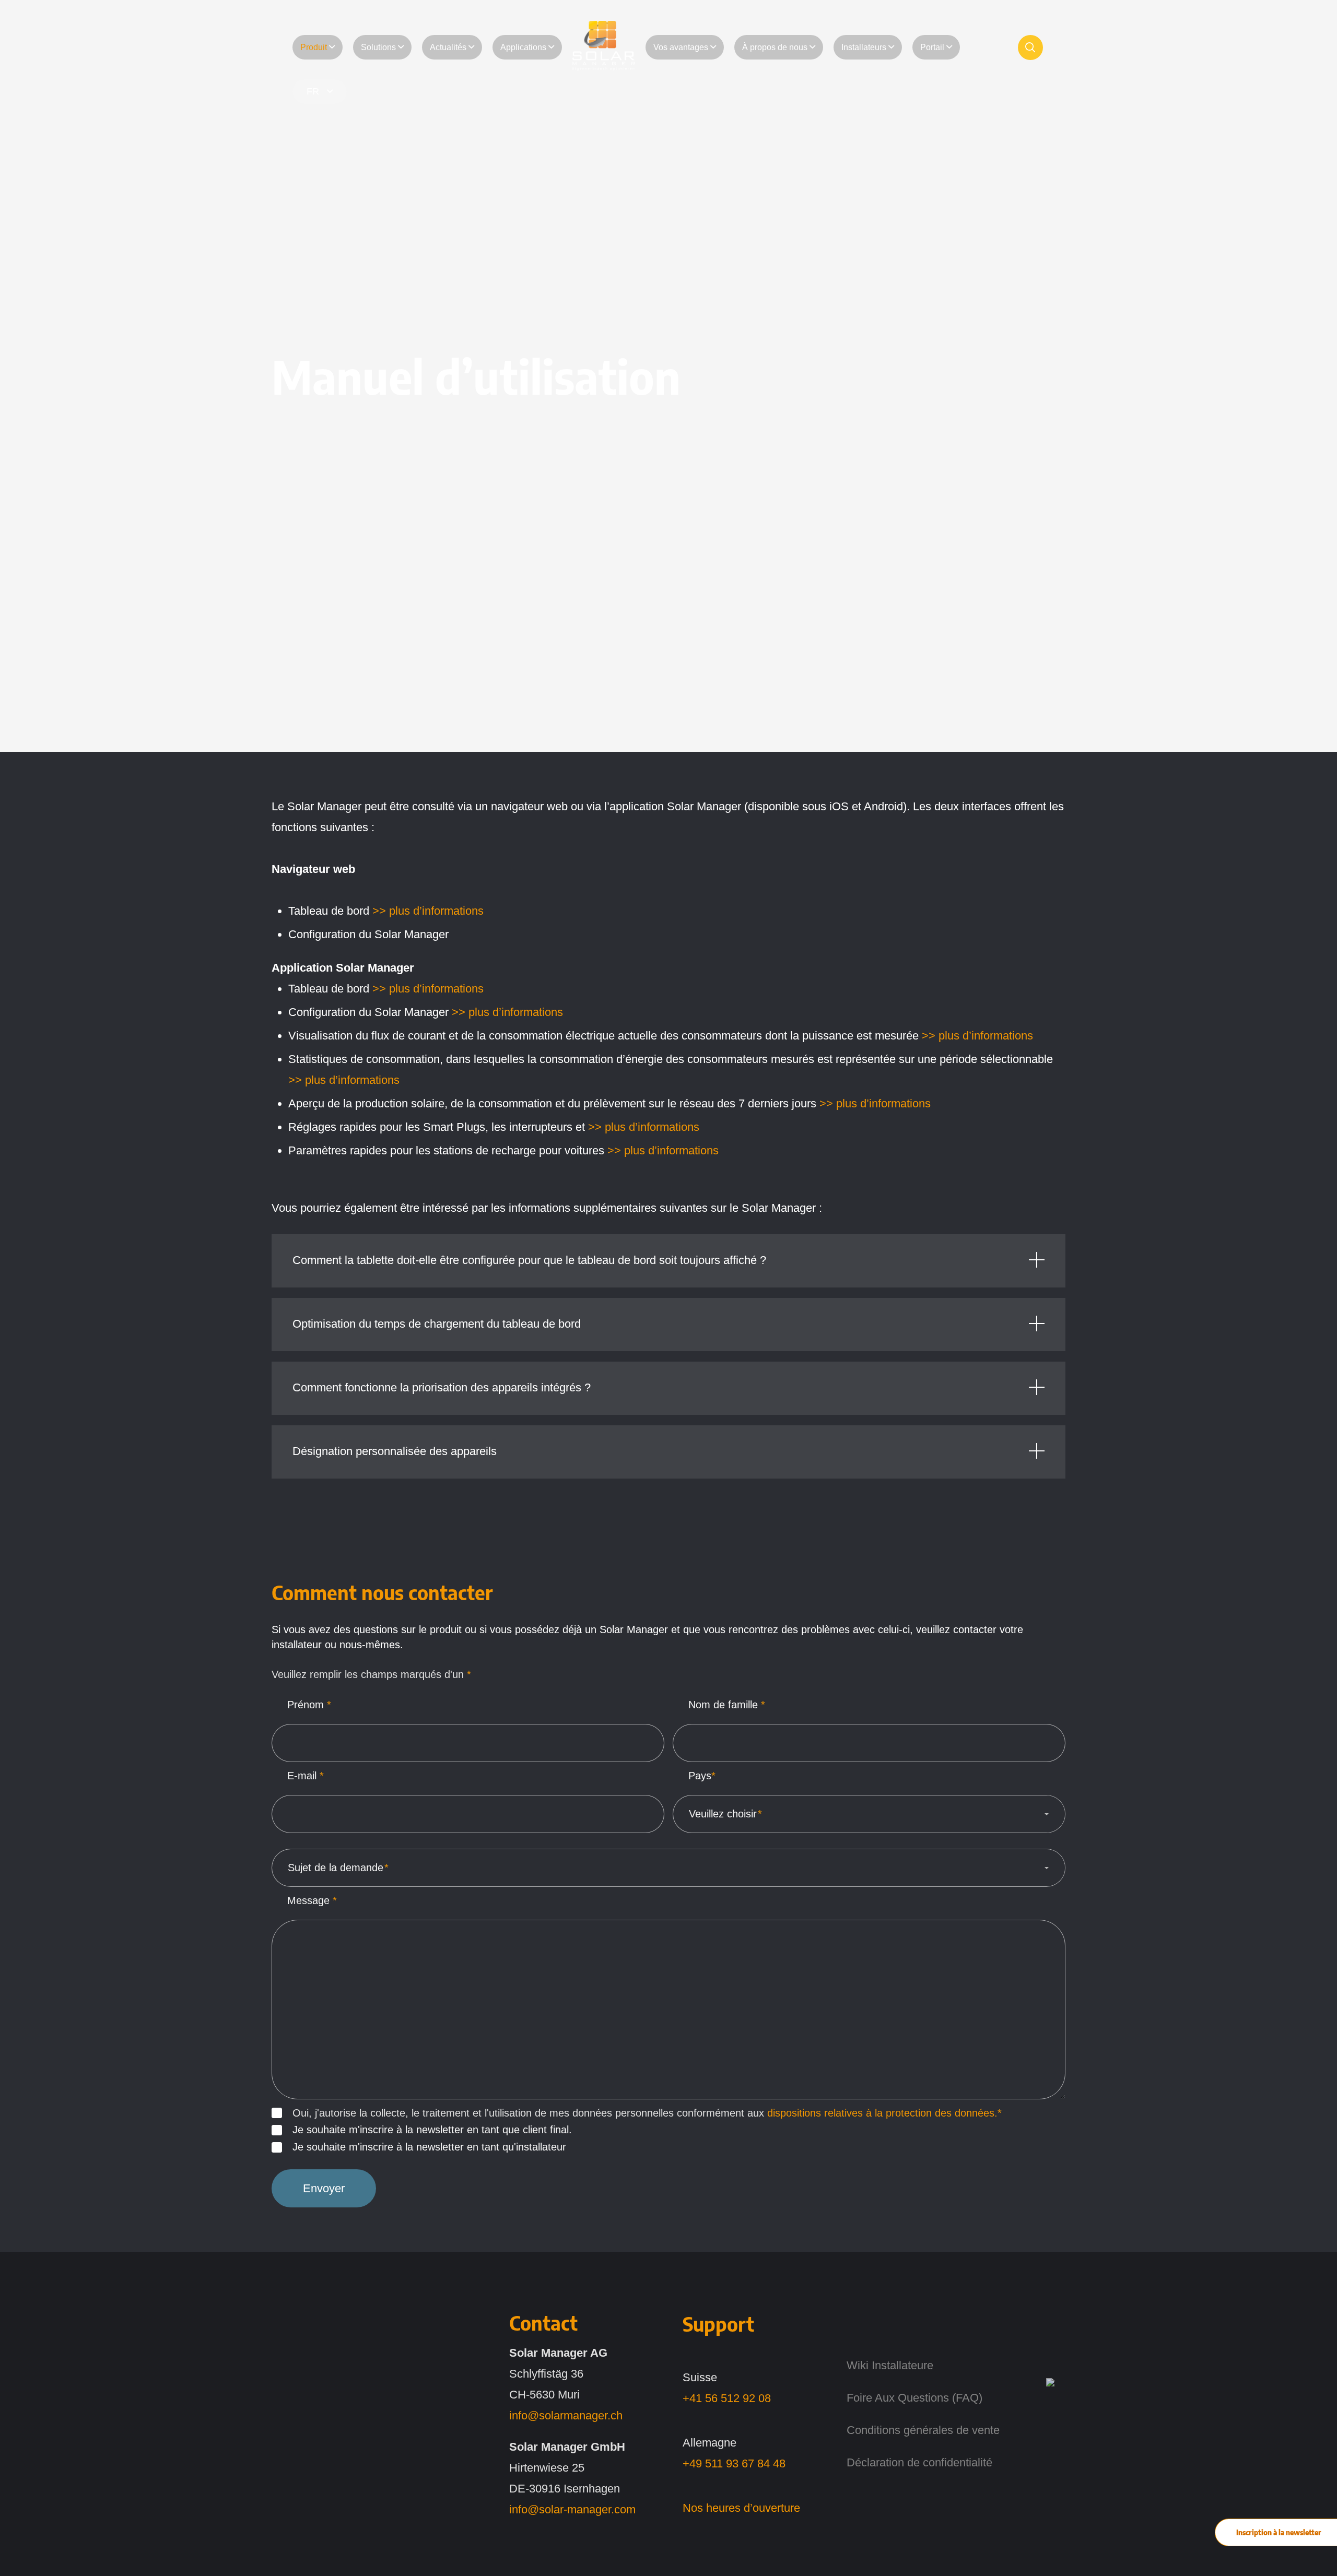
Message (312, 1900)
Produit (314, 47)
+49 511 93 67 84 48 (734, 2463)
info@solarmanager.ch (566, 2415)
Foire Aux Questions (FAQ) (914, 2398)
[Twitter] (1052, 2382)
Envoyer (324, 2188)
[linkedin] (1052, 2350)
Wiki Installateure (890, 2365)
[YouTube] (1052, 2477)
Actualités (448, 47)
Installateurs (864, 47)
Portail (932, 47)
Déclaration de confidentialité (919, 2462)
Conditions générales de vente (923, 2430)
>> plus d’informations (428, 911)
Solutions (378, 47)
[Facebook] (1052, 2445)
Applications (523, 47)
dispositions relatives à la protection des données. (882, 2113)
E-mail (306, 1776)
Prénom (309, 1705)
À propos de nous (775, 47)
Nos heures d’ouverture (741, 2508)
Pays (702, 1776)
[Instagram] (1052, 2413)
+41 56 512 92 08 (727, 2398)
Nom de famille (727, 1705)
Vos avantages (681, 47)
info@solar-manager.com (572, 2509)
